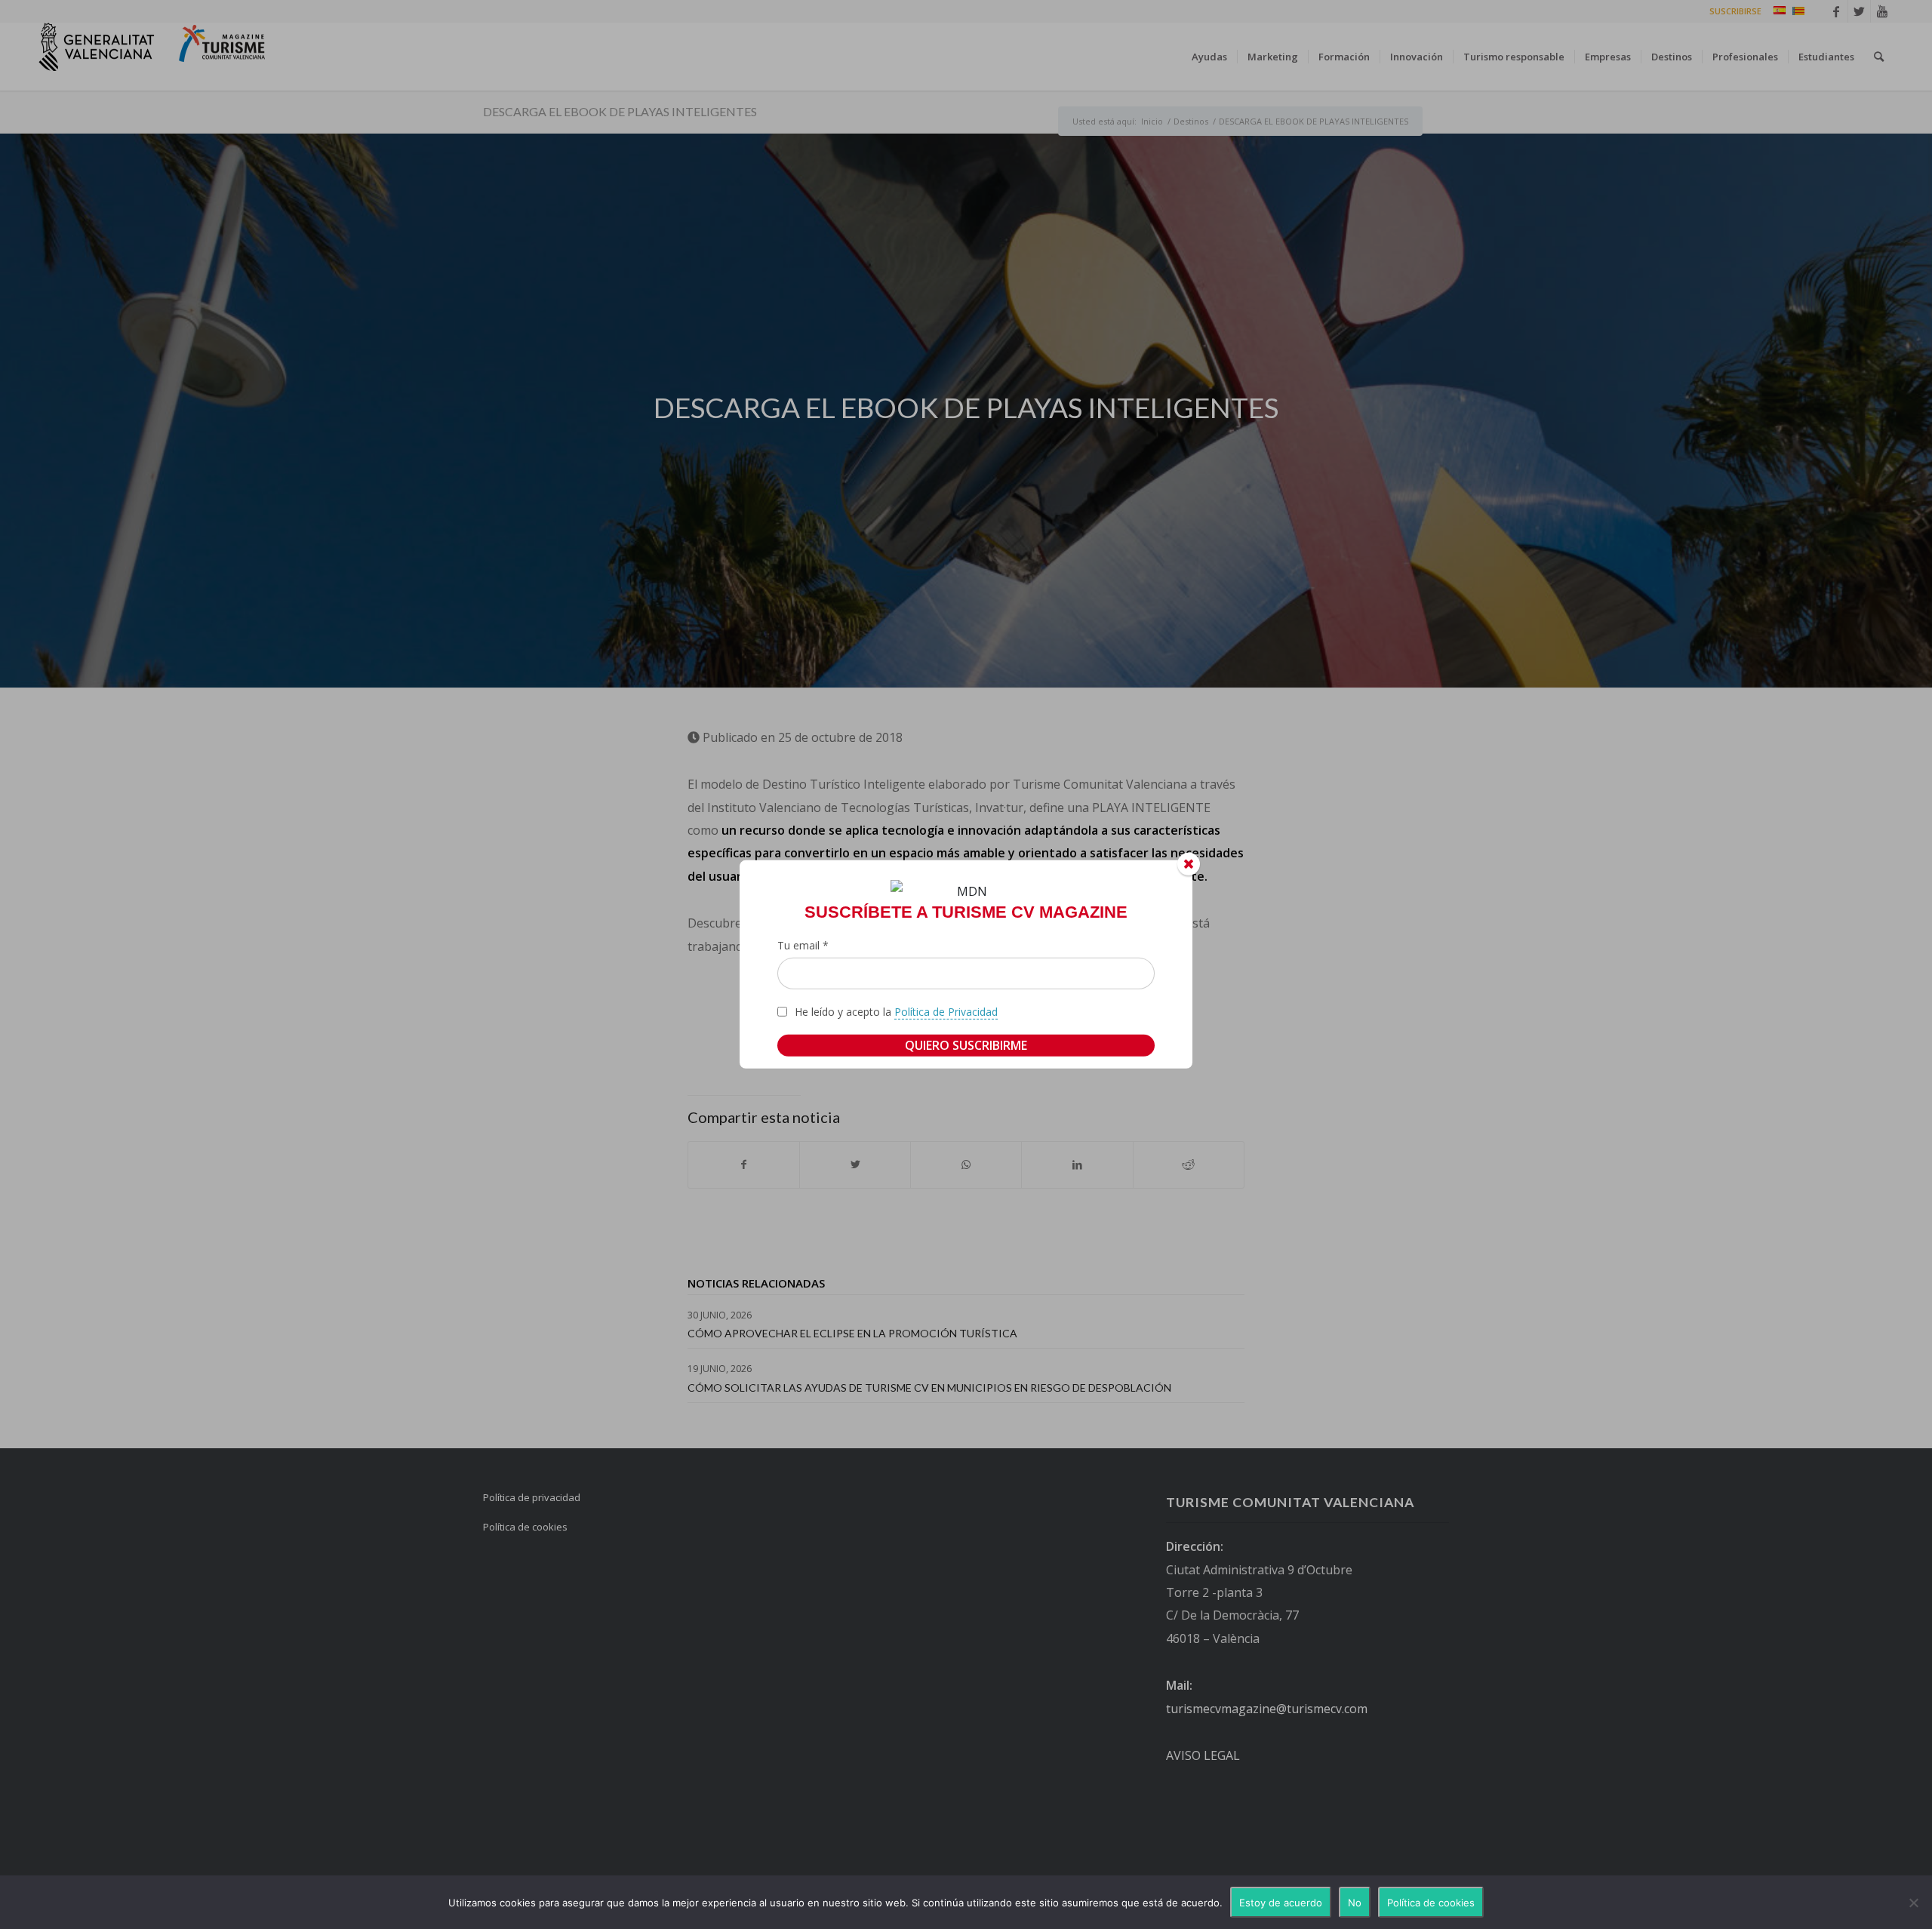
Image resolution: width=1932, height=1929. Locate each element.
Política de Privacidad (946, 1012)
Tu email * (803, 945)
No (1355, 1903)
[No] (1913, 1903)
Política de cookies (1431, 1903)
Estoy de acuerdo (1281, 1903)
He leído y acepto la (896, 1012)
